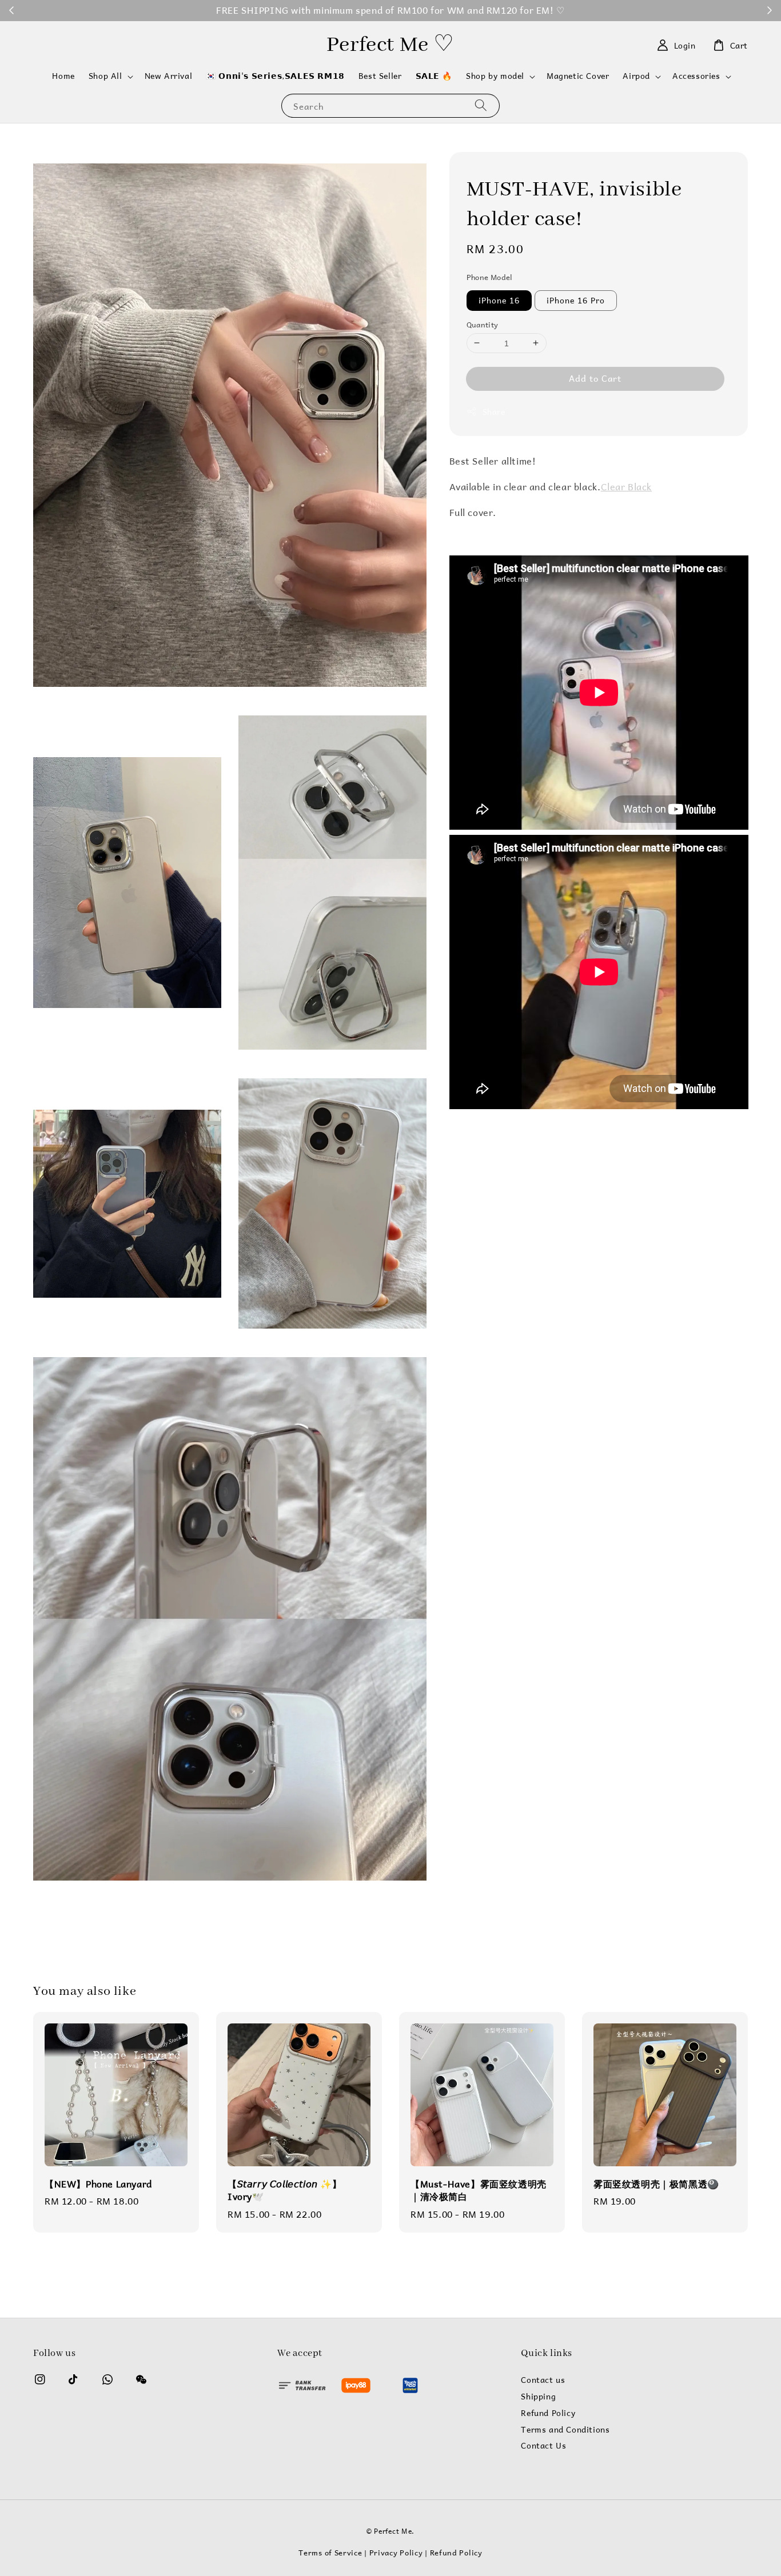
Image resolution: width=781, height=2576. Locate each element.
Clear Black (627, 487)
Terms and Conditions (565, 2430)
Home (63, 76)
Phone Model (490, 277)
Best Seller (380, 76)
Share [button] (494, 412)
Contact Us (543, 2446)
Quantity (483, 324)
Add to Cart (595, 378)
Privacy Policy (396, 2552)
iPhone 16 (499, 300)
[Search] (481, 105)
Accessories (696, 76)
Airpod (636, 76)
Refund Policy (548, 2413)
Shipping (538, 2397)
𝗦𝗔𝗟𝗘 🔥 (434, 76)
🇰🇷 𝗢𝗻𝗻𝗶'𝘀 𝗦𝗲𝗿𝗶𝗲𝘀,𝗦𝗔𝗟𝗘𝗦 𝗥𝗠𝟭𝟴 (275, 76)
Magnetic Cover (578, 76)
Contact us (543, 2381)
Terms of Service (330, 2552)
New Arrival (169, 76)
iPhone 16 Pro (576, 300)
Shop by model (495, 76)
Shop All (105, 76)
